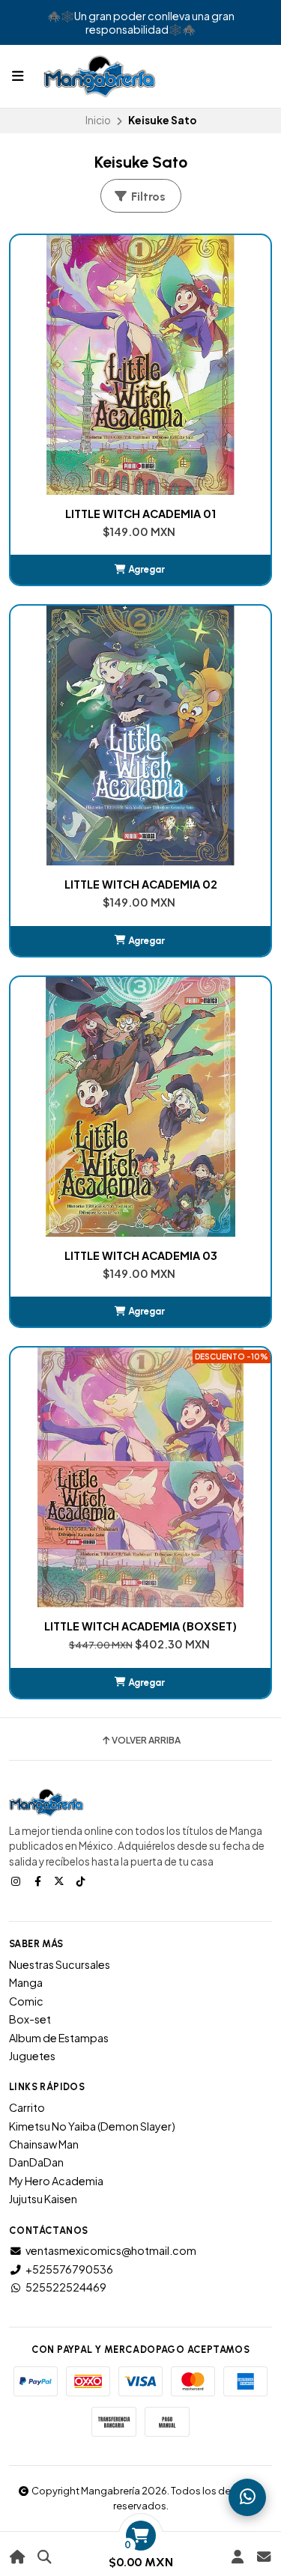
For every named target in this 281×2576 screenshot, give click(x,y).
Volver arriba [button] (146, 1741)
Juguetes (32, 2056)
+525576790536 (69, 2269)
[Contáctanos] (263, 2557)
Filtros (147, 197)
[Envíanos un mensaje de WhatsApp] (247, 2497)
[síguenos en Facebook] (39, 1881)
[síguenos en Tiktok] (82, 1881)
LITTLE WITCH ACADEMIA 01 (140, 514)
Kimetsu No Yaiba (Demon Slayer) (92, 2126)
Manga (26, 1982)
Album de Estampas (59, 2038)
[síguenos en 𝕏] (61, 1881)
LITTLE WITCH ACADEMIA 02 (141, 884)
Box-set (30, 2019)
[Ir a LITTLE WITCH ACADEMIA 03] (140, 1107)
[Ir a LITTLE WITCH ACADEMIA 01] (140, 365)
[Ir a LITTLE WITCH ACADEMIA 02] (140, 736)
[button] (140, 570)
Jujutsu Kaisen (43, 2199)
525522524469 (66, 2287)
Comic (26, 2001)
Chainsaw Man (44, 2144)
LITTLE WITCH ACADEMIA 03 (141, 1255)
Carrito (27, 2107)
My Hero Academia (56, 2181)
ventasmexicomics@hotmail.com (111, 2250)
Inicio (98, 120)
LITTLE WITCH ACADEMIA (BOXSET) (140, 1626)
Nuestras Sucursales (60, 1964)
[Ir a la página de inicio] (18, 2557)
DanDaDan (36, 2162)
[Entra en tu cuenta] (237, 2557)
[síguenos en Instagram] (17, 1881)
